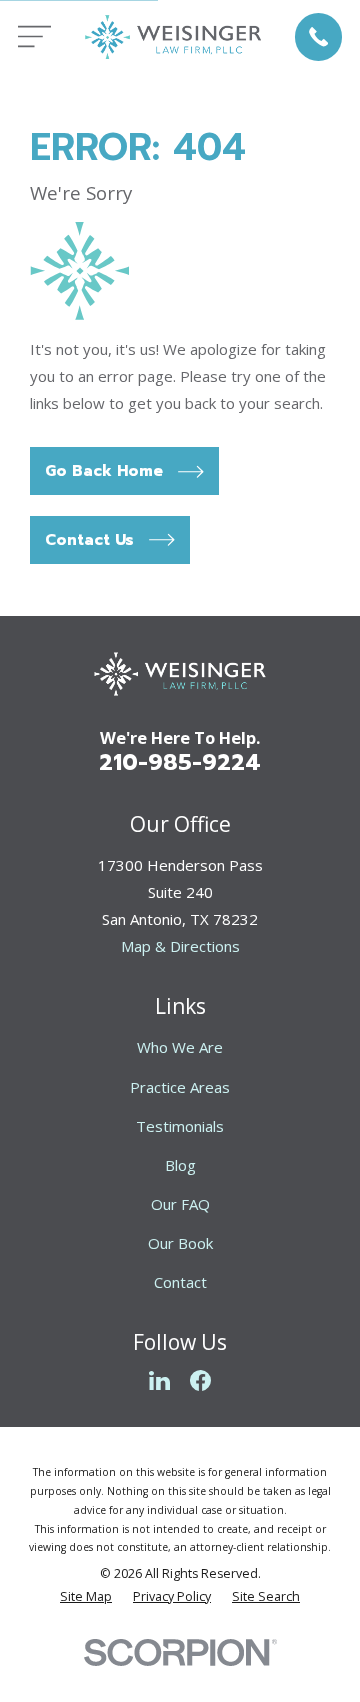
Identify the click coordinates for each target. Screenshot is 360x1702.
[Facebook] (200, 1380)
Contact (180, 1282)
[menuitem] (86, 1597)
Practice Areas (180, 1087)
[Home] (173, 37)
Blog (180, 1165)
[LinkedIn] (159, 1380)
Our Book (180, 1243)
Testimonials (180, 1126)
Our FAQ (180, 1204)
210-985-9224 (180, 762)
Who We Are (180, 1047)
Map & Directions (180, 946)
